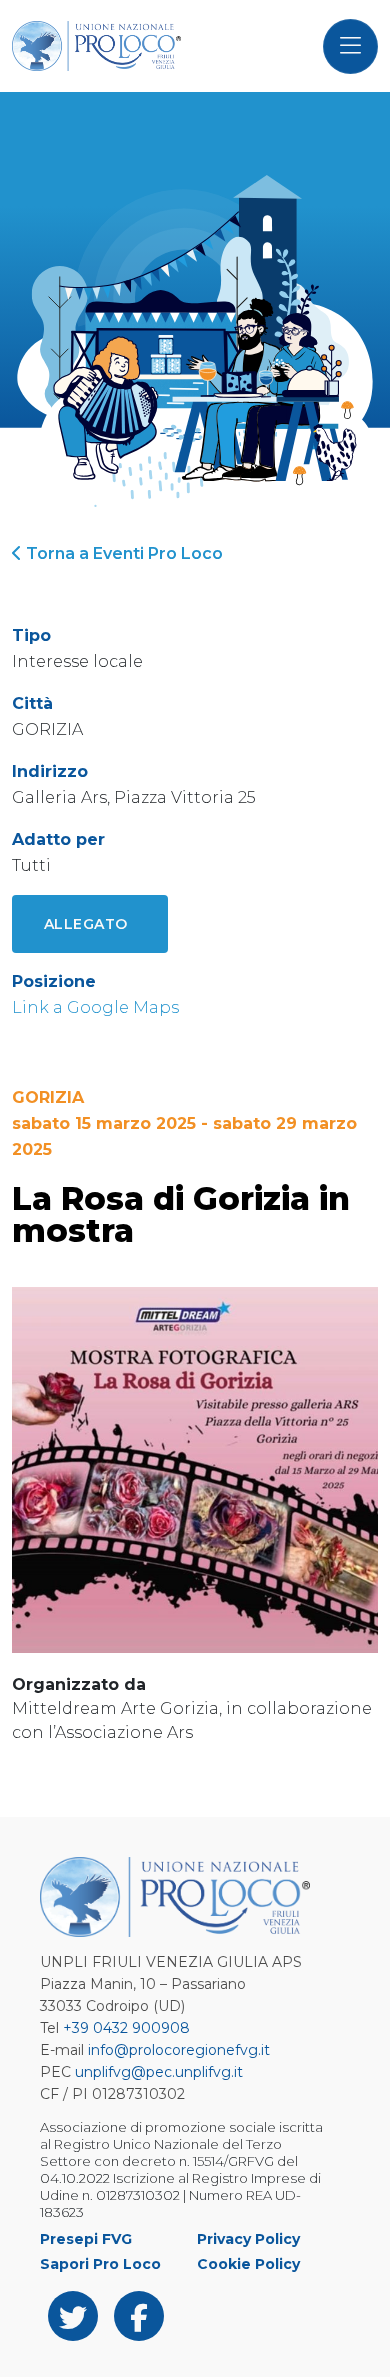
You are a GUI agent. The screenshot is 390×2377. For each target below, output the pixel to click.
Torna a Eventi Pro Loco (122, 553)
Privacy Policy (248, 2239)
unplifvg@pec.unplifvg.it (159, 2072)
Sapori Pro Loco (100, 2264)
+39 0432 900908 (126, 2028)
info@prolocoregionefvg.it (179, 2050)
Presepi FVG (86, 2239)
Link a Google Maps (95, 1007)
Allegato (86, 924)
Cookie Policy (248, 2264)
